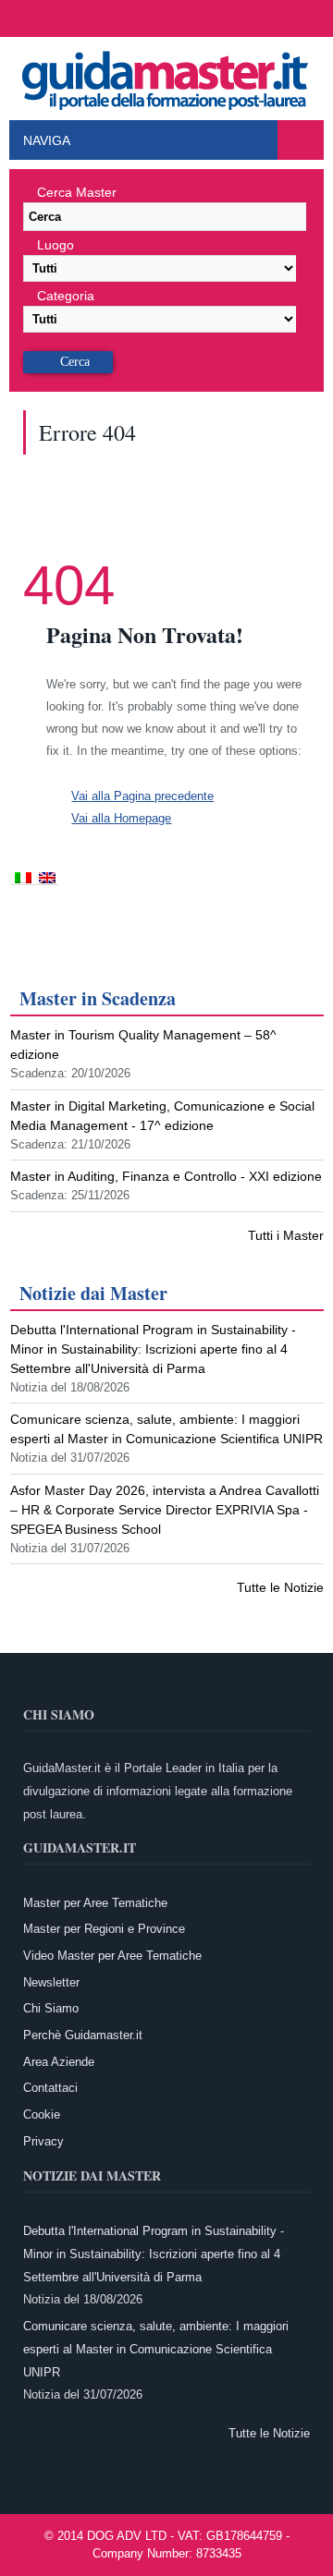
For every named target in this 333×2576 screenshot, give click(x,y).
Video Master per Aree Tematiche (112, 1956)
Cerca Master (77, 192)
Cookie (42, 2114)
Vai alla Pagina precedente (142, 796)
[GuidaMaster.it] (166, 76)
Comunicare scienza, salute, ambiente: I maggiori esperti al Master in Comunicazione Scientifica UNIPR (156, 2349)
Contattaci (50, 2088)
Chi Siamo (51, 2008)
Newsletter (51, 1982)
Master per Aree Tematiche (95, 1903)
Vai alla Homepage (121, 818)
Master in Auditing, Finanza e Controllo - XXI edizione (166, 1176)
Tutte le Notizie (280, 1587)
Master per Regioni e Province (104, 1929)
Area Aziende (59, 2062)
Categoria (66, 296)
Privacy (43, 2141)
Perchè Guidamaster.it (83, 2035)
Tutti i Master (286, 1235)
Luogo (55, 245)
